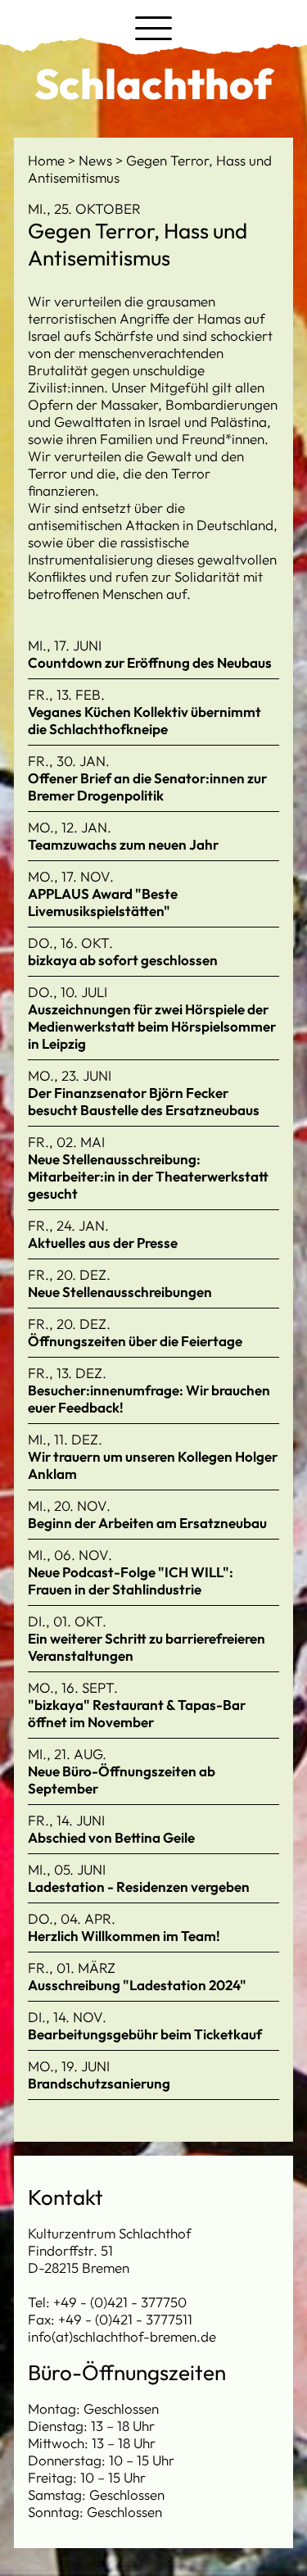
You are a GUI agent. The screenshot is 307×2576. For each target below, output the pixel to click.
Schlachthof (153, 84)
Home (48, 160)
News (97, 160)
